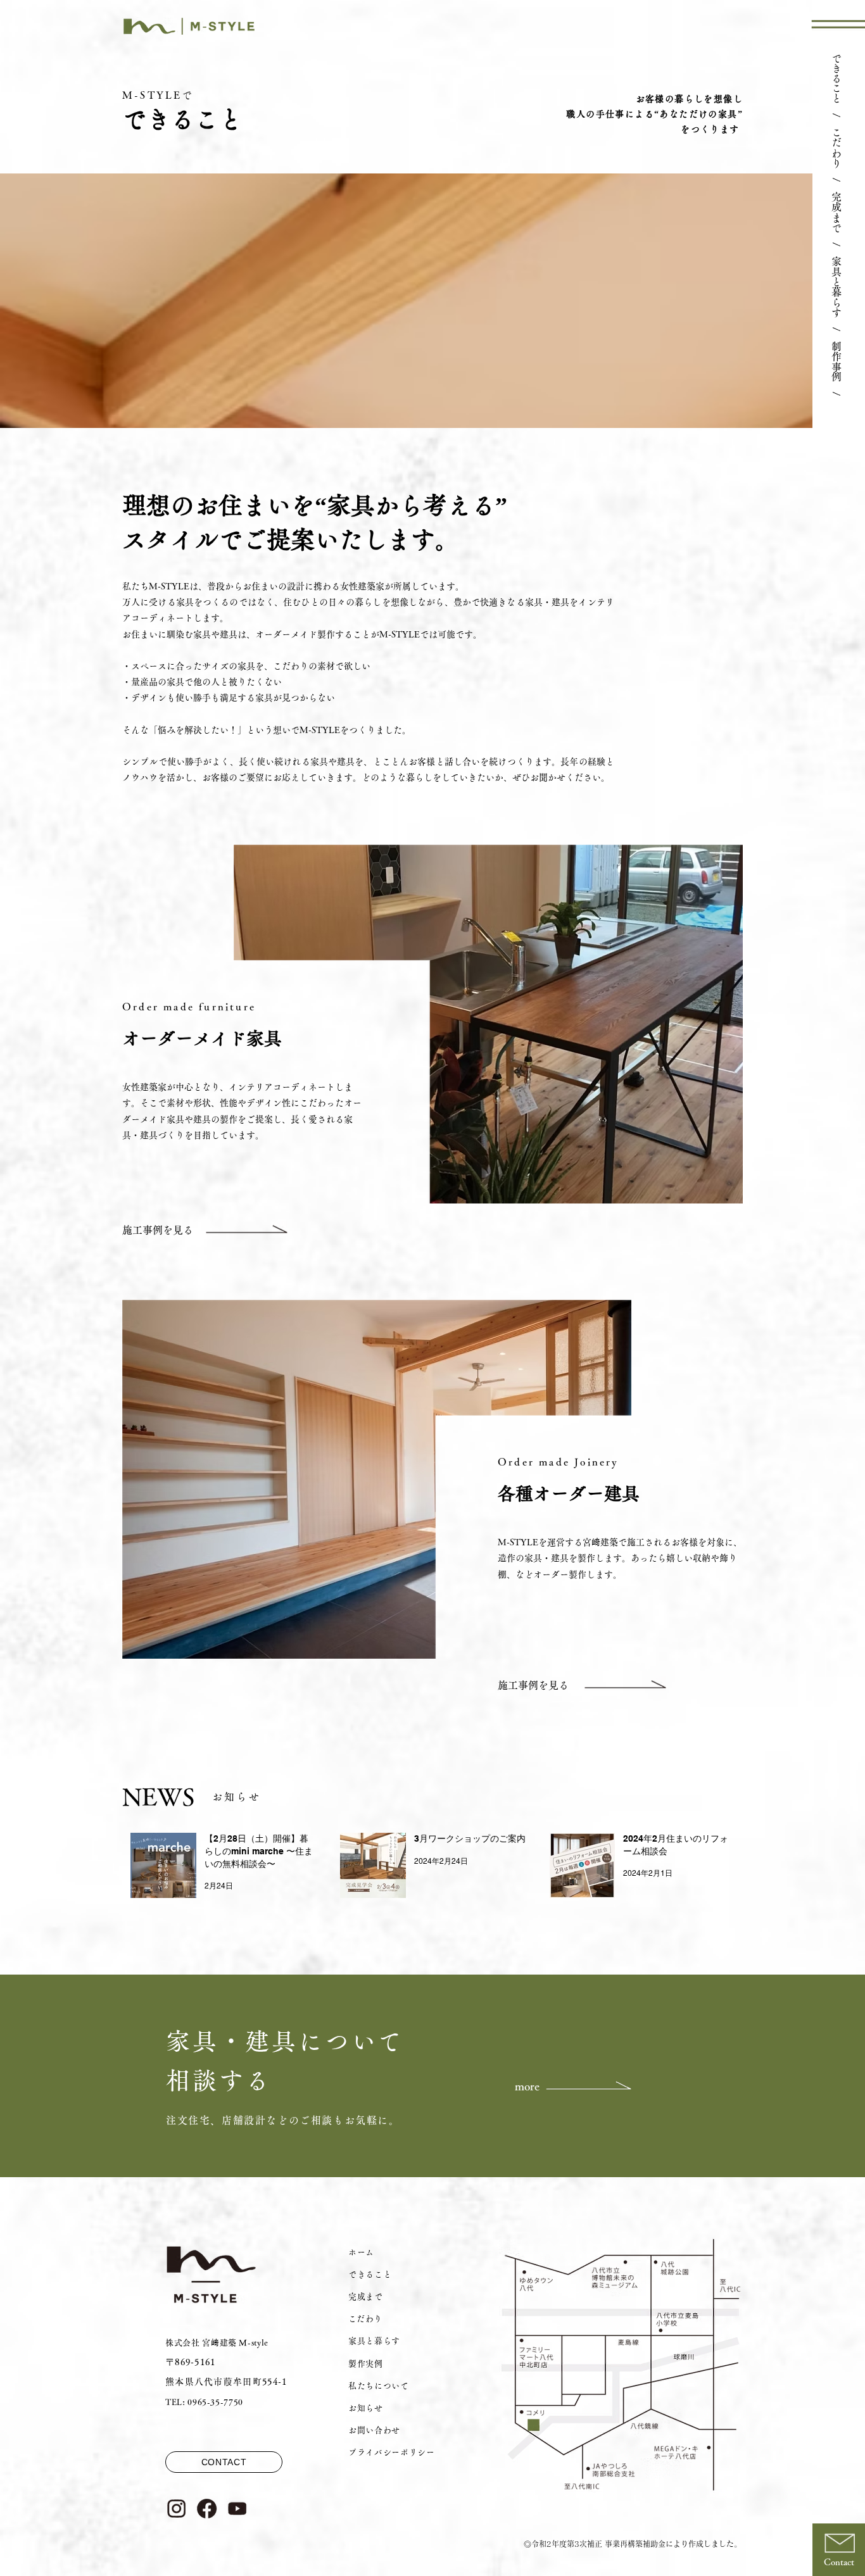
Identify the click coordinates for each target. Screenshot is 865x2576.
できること (837, 78)
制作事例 (837, 361)
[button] (838, 24)
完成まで (837, 212)
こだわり (837, 148)
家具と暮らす (837, 287)
